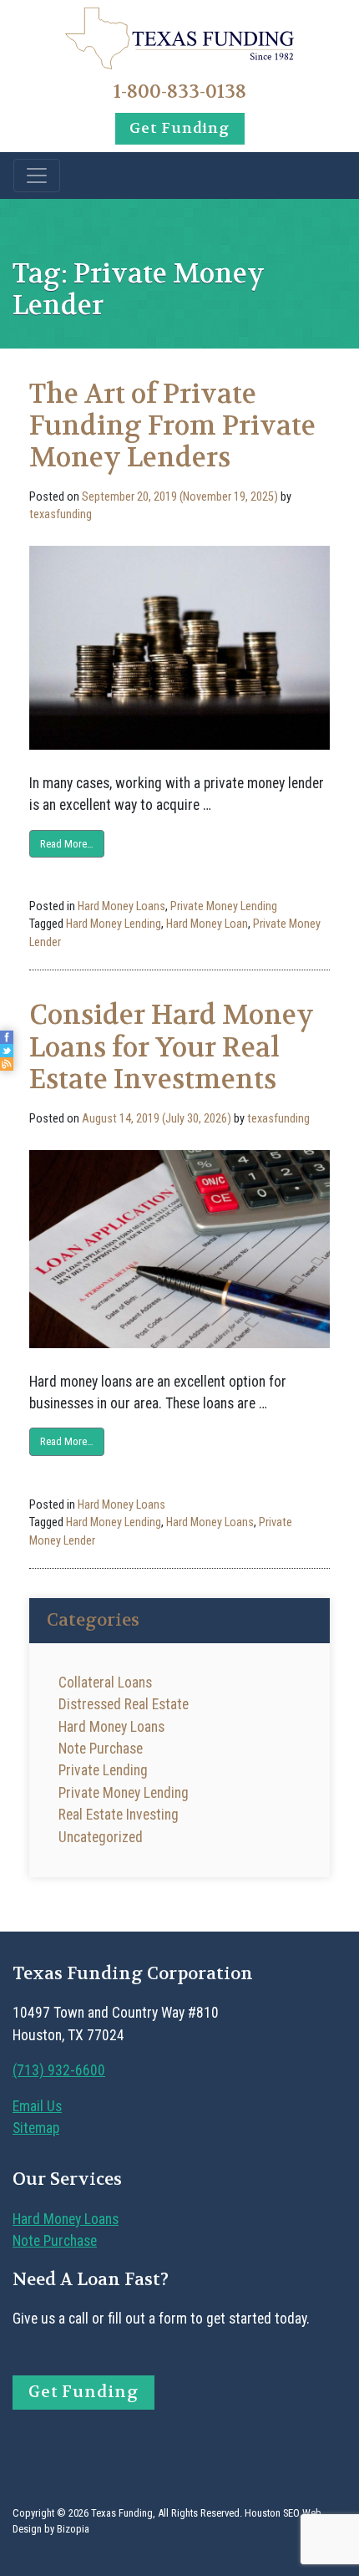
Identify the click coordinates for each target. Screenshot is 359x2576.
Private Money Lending (224, 906)
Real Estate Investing (119, 1815)
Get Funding (179, 128)
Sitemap (36, 2128)
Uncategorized (101, 1837)
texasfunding (61, 514)
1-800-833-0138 (180, 92)
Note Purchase (101, 1749)
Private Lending (103, 1770)
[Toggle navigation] (37, 176)
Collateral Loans (105, 1683)
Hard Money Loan (207, 924)
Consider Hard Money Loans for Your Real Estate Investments (172, 1047)
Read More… (67, 844)
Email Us (37, 2106)
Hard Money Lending (114, 924)
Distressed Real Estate (124, 1704)
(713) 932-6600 (59, 2070)
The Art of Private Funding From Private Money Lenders (172, 426)
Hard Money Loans (121, 906)
